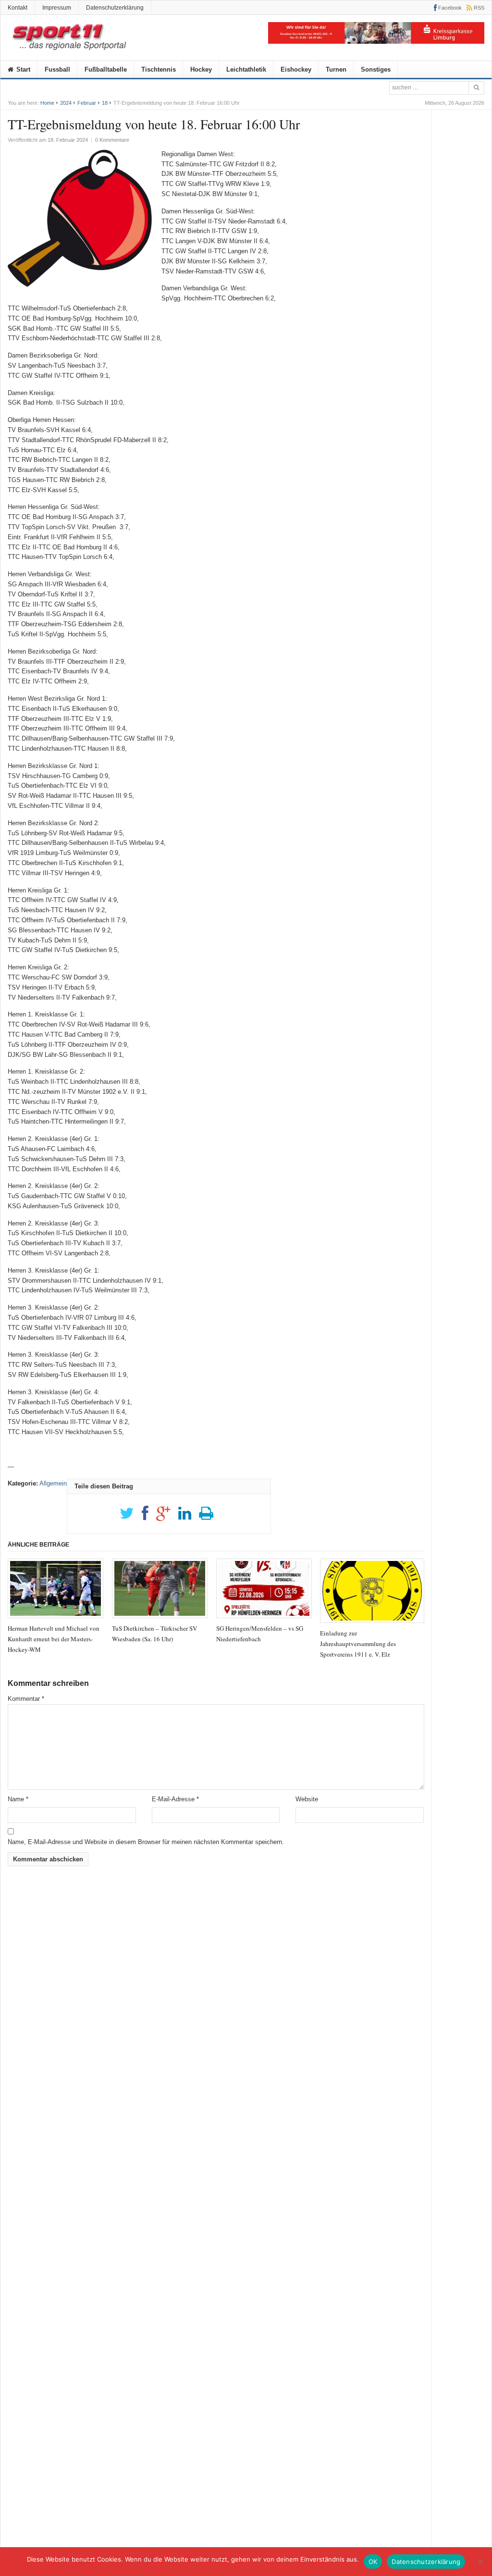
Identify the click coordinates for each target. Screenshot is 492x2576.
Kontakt (18, 8)
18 (105, 103)
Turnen (336, 69)
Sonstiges (376, 69)
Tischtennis (159, 69)
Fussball (57, 69)
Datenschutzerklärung (115, 8)
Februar (87, 103)
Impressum (57, 8)
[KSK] (376, 42)
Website (307, 1799)
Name (18, 1799)
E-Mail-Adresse (175, 1799)
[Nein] (480, 2562)
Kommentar (26, 1699)
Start (22, 69)
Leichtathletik (246, 69)
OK (373, 2562)
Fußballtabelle (106, 69)
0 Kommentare (112, 140)
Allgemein (53, 1483)
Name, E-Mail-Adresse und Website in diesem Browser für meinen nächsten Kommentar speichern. (146, 1842)
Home (47, 103)
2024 (66, 103)
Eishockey (296, 69)
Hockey (201, 69)
